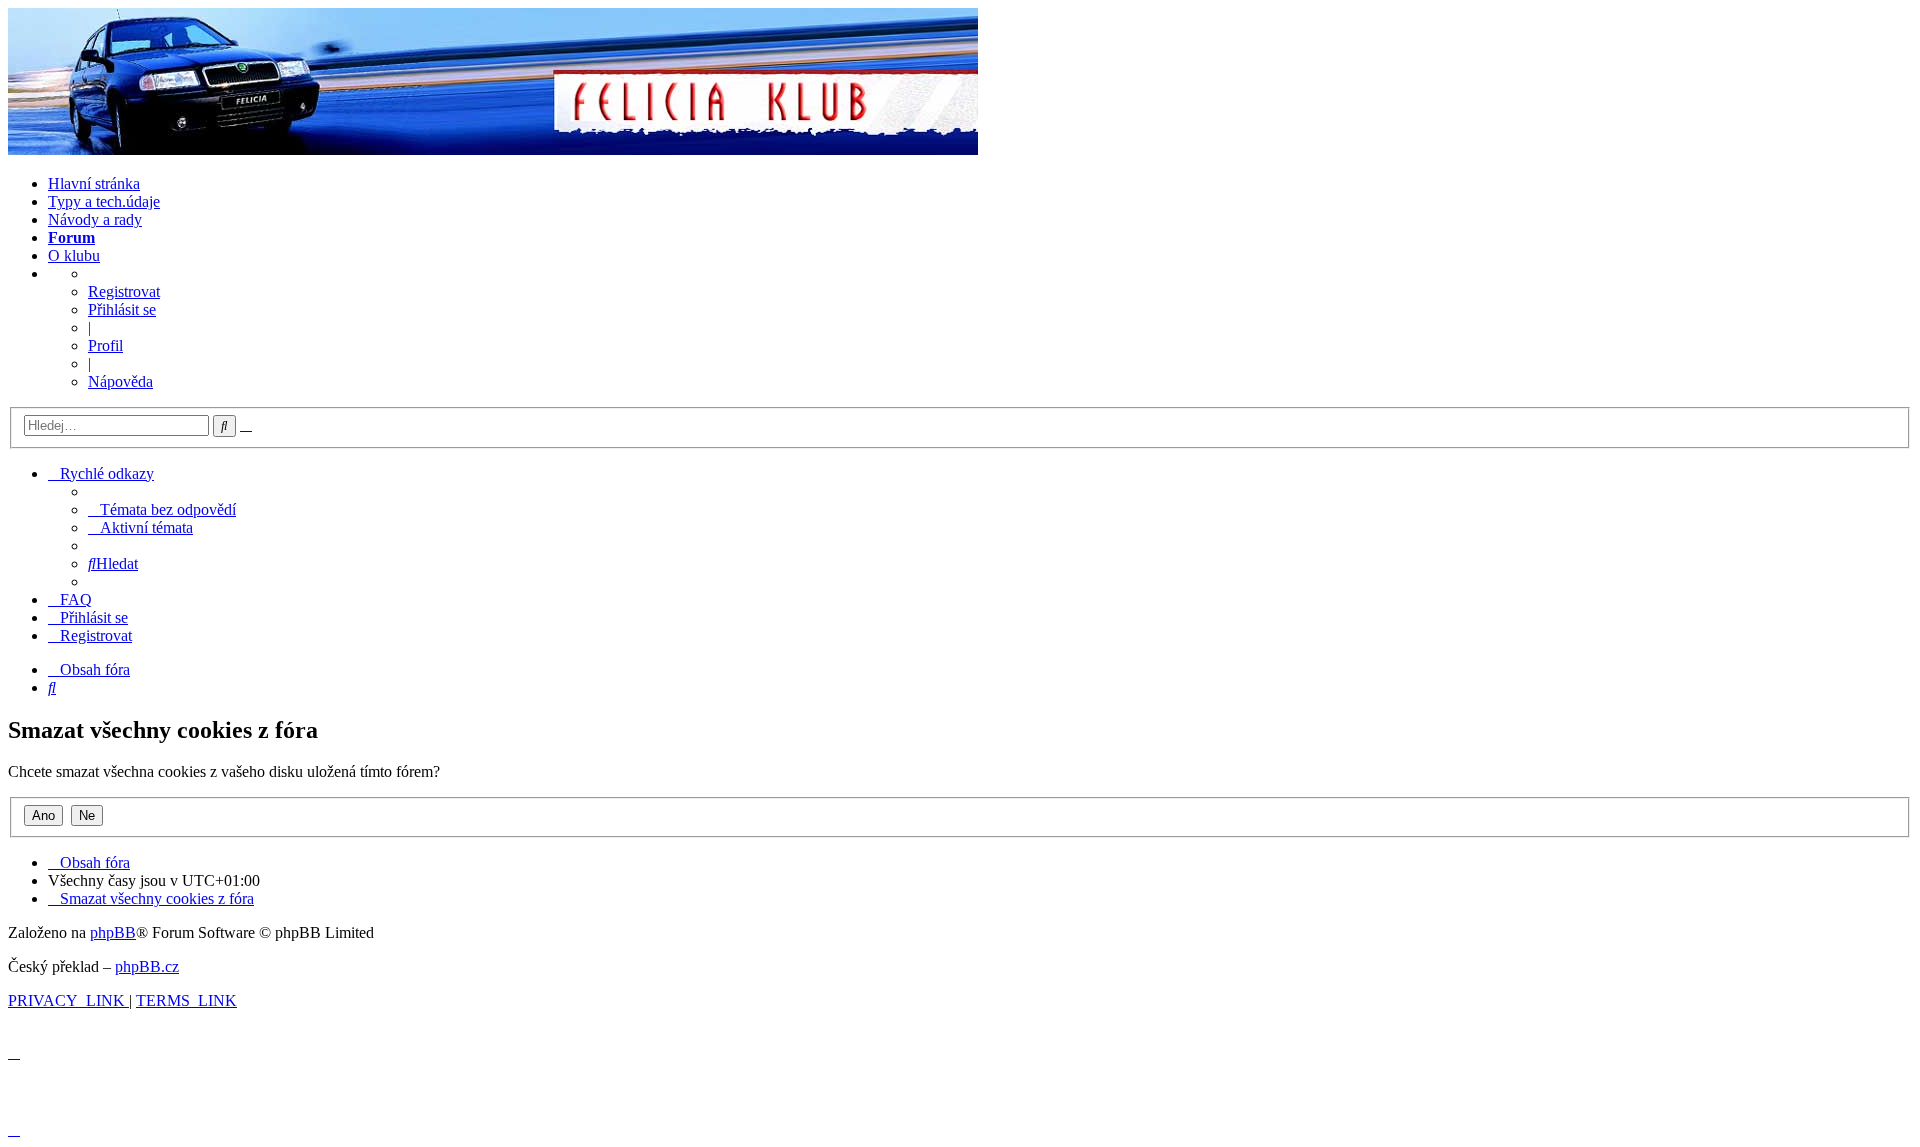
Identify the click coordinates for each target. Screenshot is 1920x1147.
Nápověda (120, 381)
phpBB (113, 932)
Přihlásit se (122, 309)
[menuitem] (162, 509)
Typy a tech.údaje (104, 201)
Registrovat (124, 291)
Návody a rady (95, 219)
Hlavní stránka (94, 183)
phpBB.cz (147, 966)
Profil (105, 345)
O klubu (74, 255)
